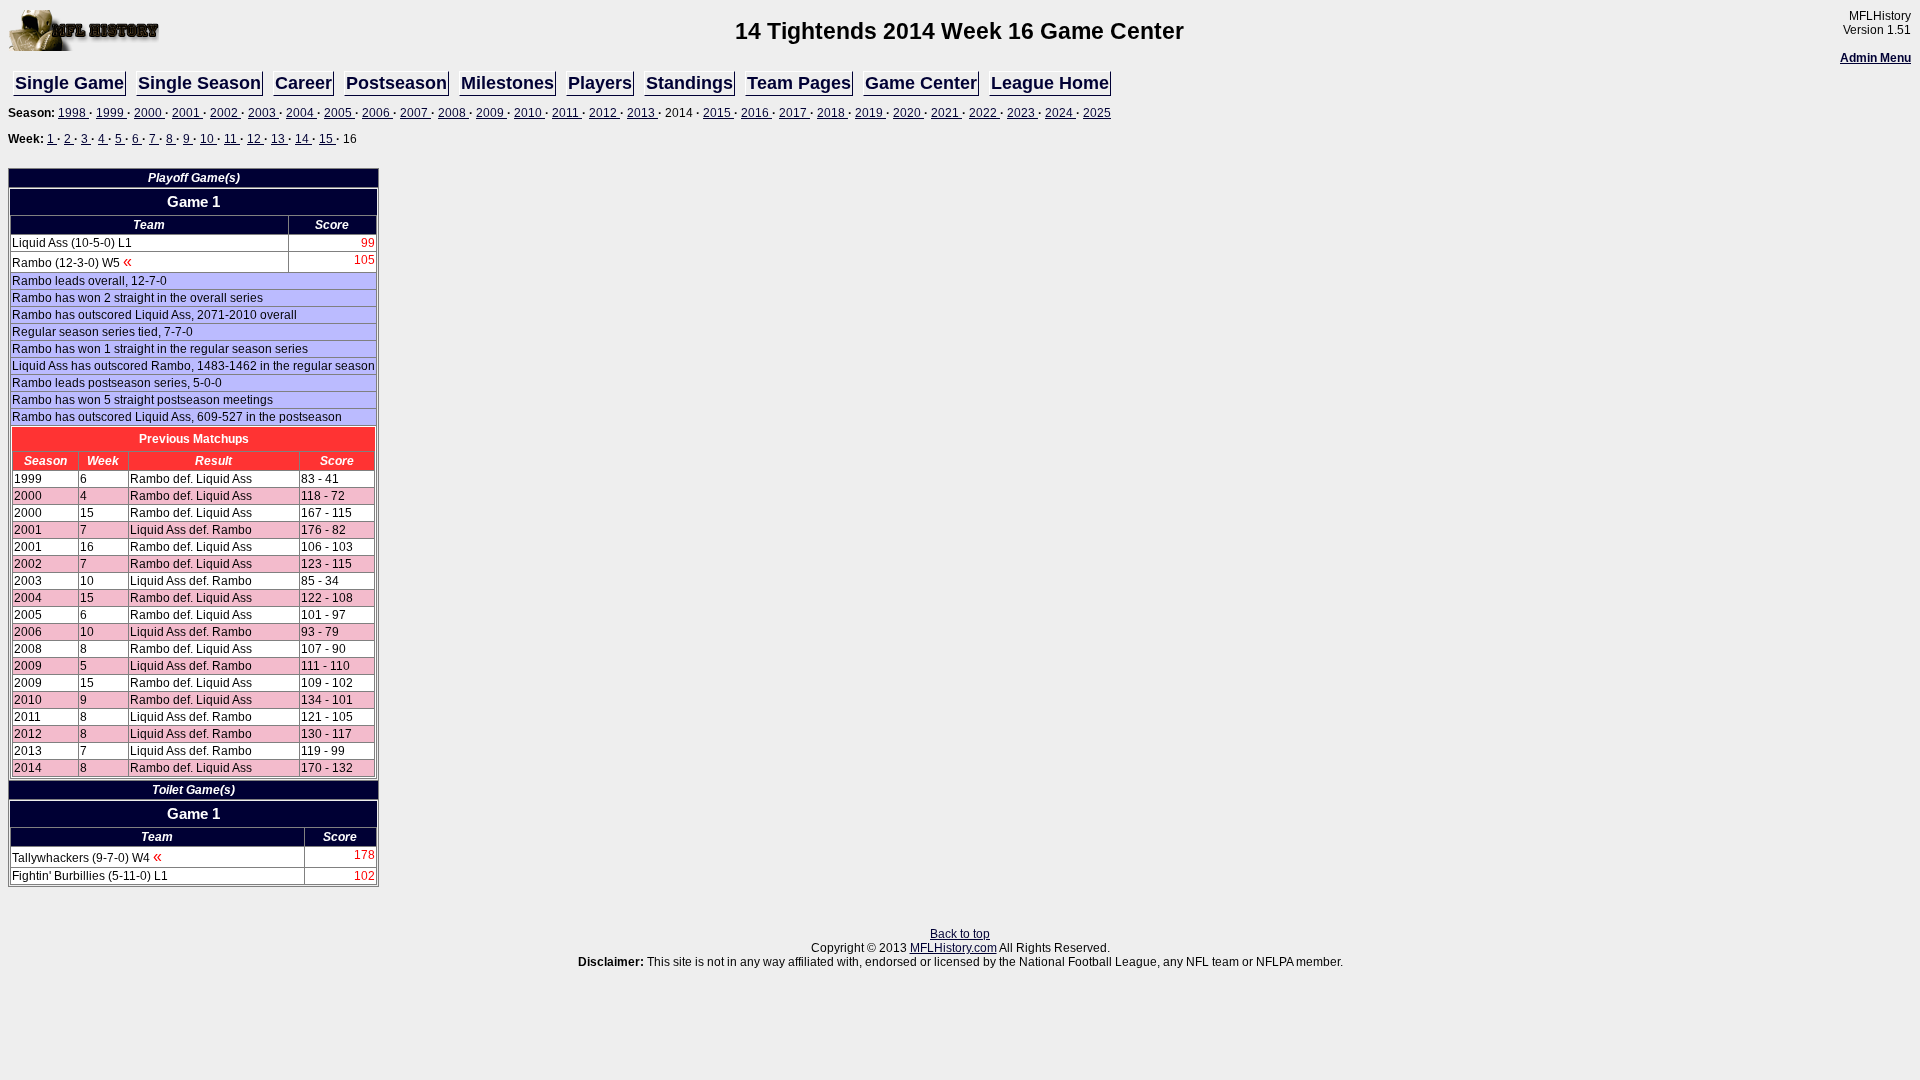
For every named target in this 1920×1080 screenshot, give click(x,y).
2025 (1097, 113)
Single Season (199, 83)
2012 (604, 113)
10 (208, 139)
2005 (339, 113)
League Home (1050, 83)
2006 (377, 113)
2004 (301, 113)
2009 (491, 113)
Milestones (507, 83)
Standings (689, 83)
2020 (908, 113)
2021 (946, 113)
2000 (149, 113)
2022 (984, 113)
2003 (263, 113)
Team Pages (799, 83)
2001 (187, 113)
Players (600, 83)
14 (303, 139)
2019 (870, 113)
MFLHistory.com (953, 948)
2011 (567, 113)
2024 (1060, 113)
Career (303, 83)
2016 (756, 113)
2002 (225, 113)
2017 (794, 113)
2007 (415, 113)
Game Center (921, 83)
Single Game (69, 83)
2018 (832, 113)
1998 (73, 113)
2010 (529, 113)
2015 (718, 113)
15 (327, 139)
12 (255, 139)
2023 (1022, 113)
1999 (111, 113)
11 (232, 139)
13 (279, 139)
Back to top (960, 934)
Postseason (396, 83)
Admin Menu (1875, 58)
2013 (642, 113)
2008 (453, 113)
